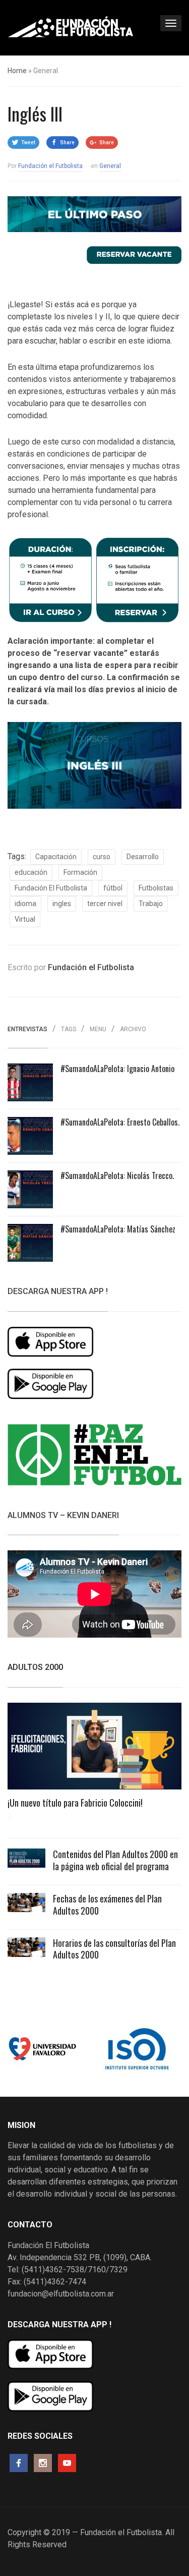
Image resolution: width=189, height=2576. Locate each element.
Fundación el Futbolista (50, 166)
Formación (80, 872)
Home (17, 71)
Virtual (25, 919)
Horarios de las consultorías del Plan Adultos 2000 (114, 1949)
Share (67, 143)
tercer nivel (105, 904)
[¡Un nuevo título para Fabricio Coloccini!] (94, 1749)
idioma (25, 904)
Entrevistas (27, 1029)
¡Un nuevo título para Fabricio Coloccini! (75, 1803)
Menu (98, 1029)
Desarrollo (143, 857)
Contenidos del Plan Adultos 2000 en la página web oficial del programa (115, 1860)
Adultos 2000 (35, 1667)
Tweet (28, 143)
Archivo (133, 1029)
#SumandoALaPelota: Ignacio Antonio (117, 1069)
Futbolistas (156, 888)
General (110, 166)
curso (102, 857)
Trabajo (151, 904)
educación (31, 872)
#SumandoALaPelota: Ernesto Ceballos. (120, 1122)
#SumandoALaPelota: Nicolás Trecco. (117, 1175)
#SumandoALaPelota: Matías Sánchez (118, 1229)
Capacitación (56, 857)
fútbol (113, 888)
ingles (62, 904)
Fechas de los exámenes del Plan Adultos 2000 (107, 1904)
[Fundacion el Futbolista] (71, 27)
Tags (69, 1029)
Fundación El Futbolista (51, 888)
